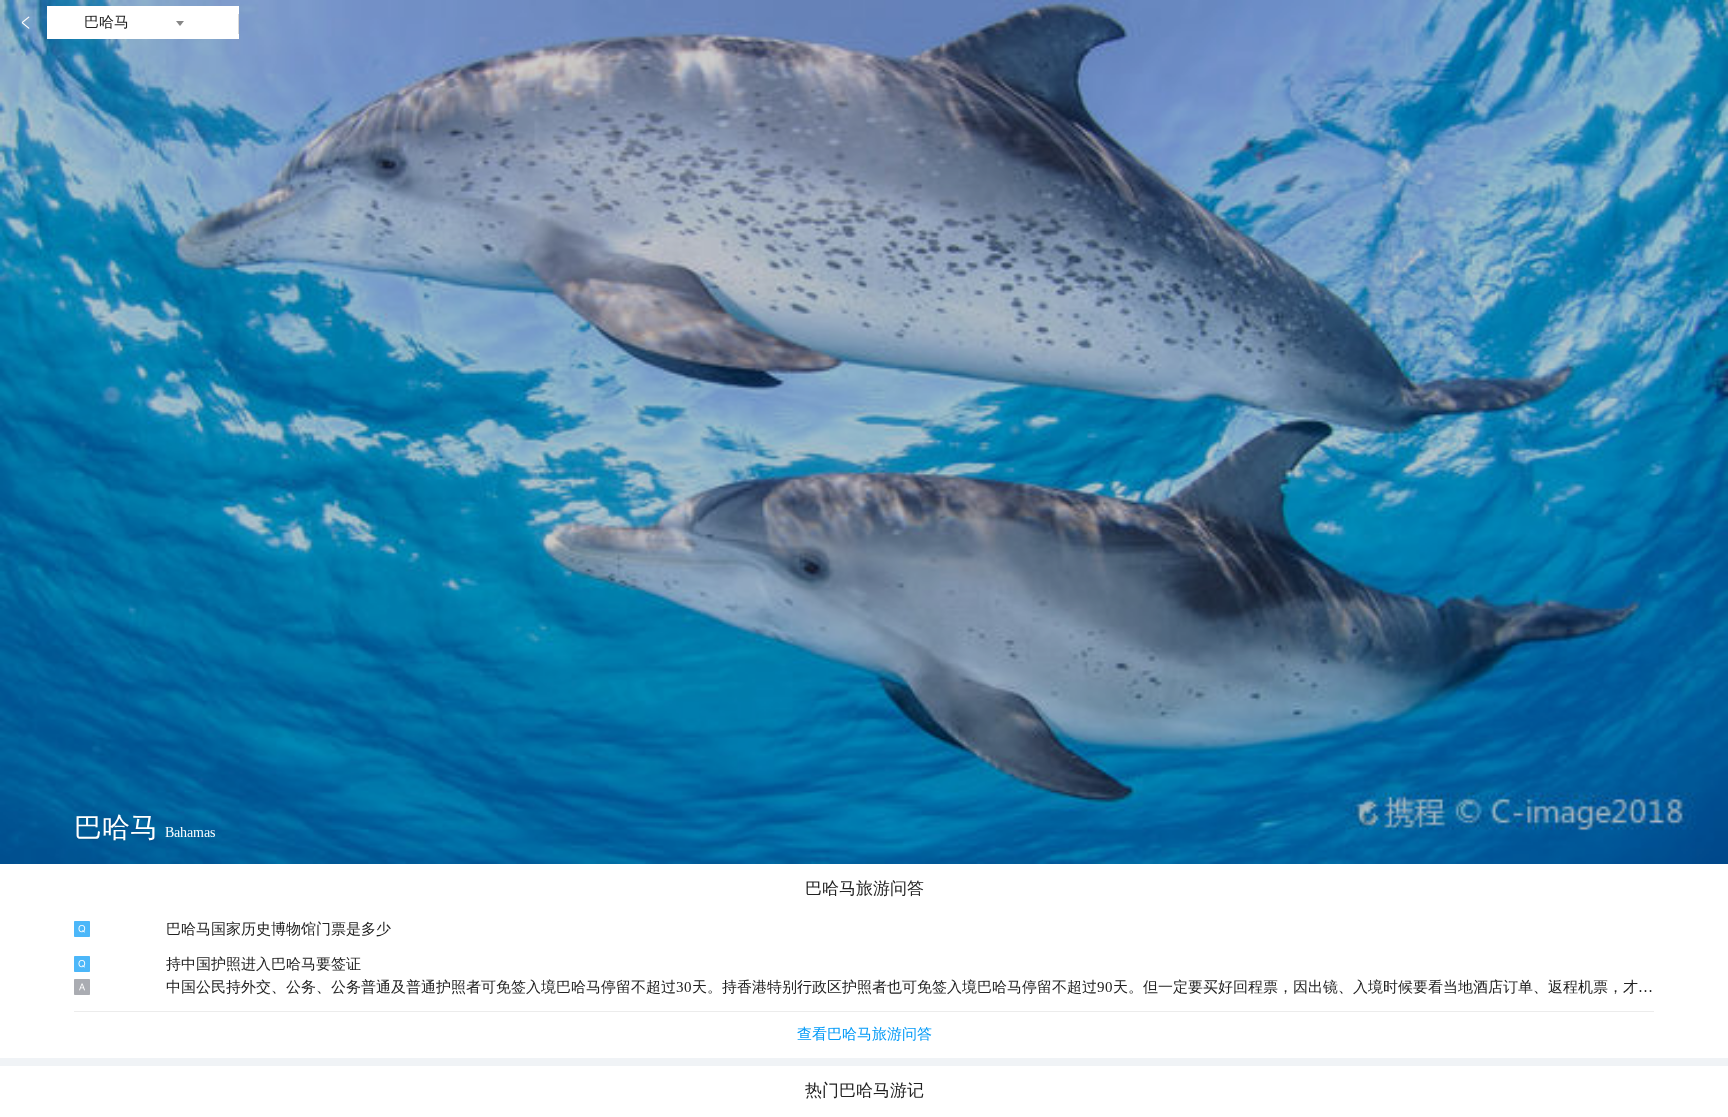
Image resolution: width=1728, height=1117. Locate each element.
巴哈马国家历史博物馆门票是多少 (278, 929)
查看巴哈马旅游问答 (864, 1034)
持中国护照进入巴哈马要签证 (263, 964)
